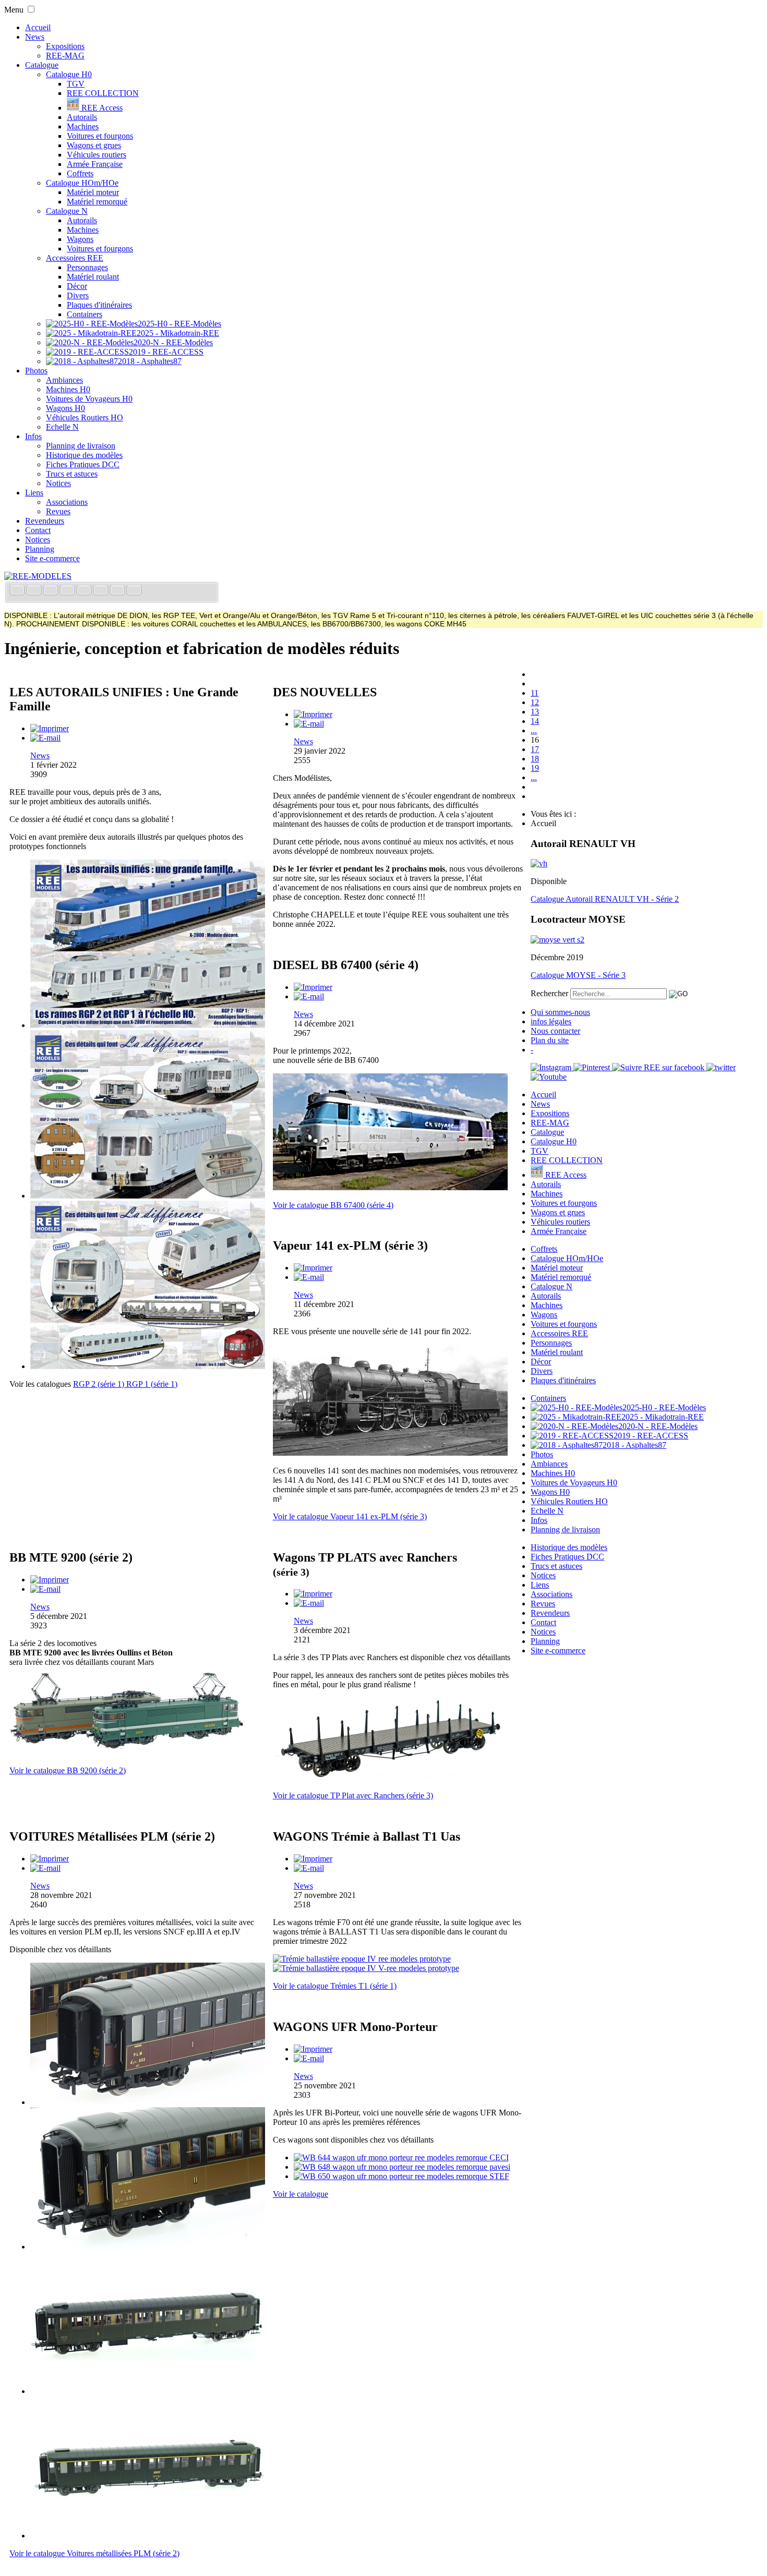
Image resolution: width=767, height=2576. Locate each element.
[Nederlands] (118, 591)
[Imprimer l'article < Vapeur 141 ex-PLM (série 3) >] (313, 1268)
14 (535, 721)
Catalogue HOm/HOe (82, 183)
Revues (58, 511)
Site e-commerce (52, 558)
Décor (77, 286)
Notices (58, 483)
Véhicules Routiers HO (85, 418)
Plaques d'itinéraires (99, 305)
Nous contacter (555, 1031)
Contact (38, 530)
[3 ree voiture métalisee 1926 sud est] (148, 2391)
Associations (67, 502)
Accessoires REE (75, 258)
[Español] (85, 591)
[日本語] (134, 591)
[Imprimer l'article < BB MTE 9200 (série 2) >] (50, 1580)
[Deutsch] (52, 591)
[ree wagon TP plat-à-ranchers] (390, 1778)
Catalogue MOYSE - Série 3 (578, 975)
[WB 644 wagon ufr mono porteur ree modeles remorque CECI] (401, 2157)
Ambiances (64, 380)
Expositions (65, 46)
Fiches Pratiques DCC (83, 464)
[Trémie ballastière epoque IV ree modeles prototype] (362, 1959)
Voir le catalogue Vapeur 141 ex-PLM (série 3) (350, 1516)
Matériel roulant (93, 277)
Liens (34, 493)
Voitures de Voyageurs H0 (89, 399)
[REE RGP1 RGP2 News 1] (148, 1025)
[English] (35, 591)
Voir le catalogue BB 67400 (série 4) (333, 1205)
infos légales (551, 1021)
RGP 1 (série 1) (152, 1384)
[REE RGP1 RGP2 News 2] (148, 1196)
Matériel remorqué (97, 202)
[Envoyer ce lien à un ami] (45, 738)
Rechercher (549, 993)
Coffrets (80, 173)
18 (535, 759)
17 (535, 749)
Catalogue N (67, 211)
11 (535, 693)
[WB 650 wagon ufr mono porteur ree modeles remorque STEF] (402, 2176)
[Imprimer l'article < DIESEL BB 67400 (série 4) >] (313, 987)
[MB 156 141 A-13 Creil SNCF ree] (390, 1453)
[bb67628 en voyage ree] (390, 1187)
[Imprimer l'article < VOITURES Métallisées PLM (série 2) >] (50, 1859)
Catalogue (42, 65)
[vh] (539, 863)
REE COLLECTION (103, 93)
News (35, 37)
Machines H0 (68, 389)
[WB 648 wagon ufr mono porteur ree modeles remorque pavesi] (402, 2167)
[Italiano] (68, 591)
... (534, 730)
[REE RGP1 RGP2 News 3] (148, 1366)
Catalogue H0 (69, 74)
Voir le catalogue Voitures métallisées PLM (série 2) (94, 2553)
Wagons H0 (65, 408)
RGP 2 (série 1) (100, 1384)
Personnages (87, 267)
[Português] (102, 591)
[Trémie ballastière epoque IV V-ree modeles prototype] (366, 1968)
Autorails (82, 117)
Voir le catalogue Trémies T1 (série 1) (335, 1986)
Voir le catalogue (301, 2194)
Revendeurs (45, 521)
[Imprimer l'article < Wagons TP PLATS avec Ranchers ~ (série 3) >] (313, 1594)
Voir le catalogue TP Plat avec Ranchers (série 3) (353, 1795)
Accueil (38, 27)
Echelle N (62, 427)
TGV (76, 84)
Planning (40, 549)
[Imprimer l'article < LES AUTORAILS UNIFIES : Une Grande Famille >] (50, 728)
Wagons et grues (94, 145)
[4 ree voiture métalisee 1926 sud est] (148, 2536)
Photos (36, 371)
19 (535, 768)
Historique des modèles (84, 455)
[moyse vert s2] (558, 940)
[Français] (18, 591)
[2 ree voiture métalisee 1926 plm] (148, 2247)
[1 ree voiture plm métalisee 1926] (148, 2102)
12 (535, 702)
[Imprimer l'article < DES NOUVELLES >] (313, 714)
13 (535, 712)
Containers (85, 314)
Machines (83, 126)
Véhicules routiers (97, 155)
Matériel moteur (93, 192)
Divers (78, 295)
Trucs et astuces (72, 474)
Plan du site (550, 1040)
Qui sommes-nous (560, 1012)
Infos (33, 436)
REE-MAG (65, 56)
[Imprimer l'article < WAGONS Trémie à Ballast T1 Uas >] (313, 1859)
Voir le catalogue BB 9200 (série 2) (68, 1770)
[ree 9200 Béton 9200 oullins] (127, 1753)
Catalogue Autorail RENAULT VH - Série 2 (605, 899)
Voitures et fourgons (100, 136)
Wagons (80, 239)
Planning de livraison (81, 446)
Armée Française (95, 164)
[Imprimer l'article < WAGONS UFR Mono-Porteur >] (313, 2049)
